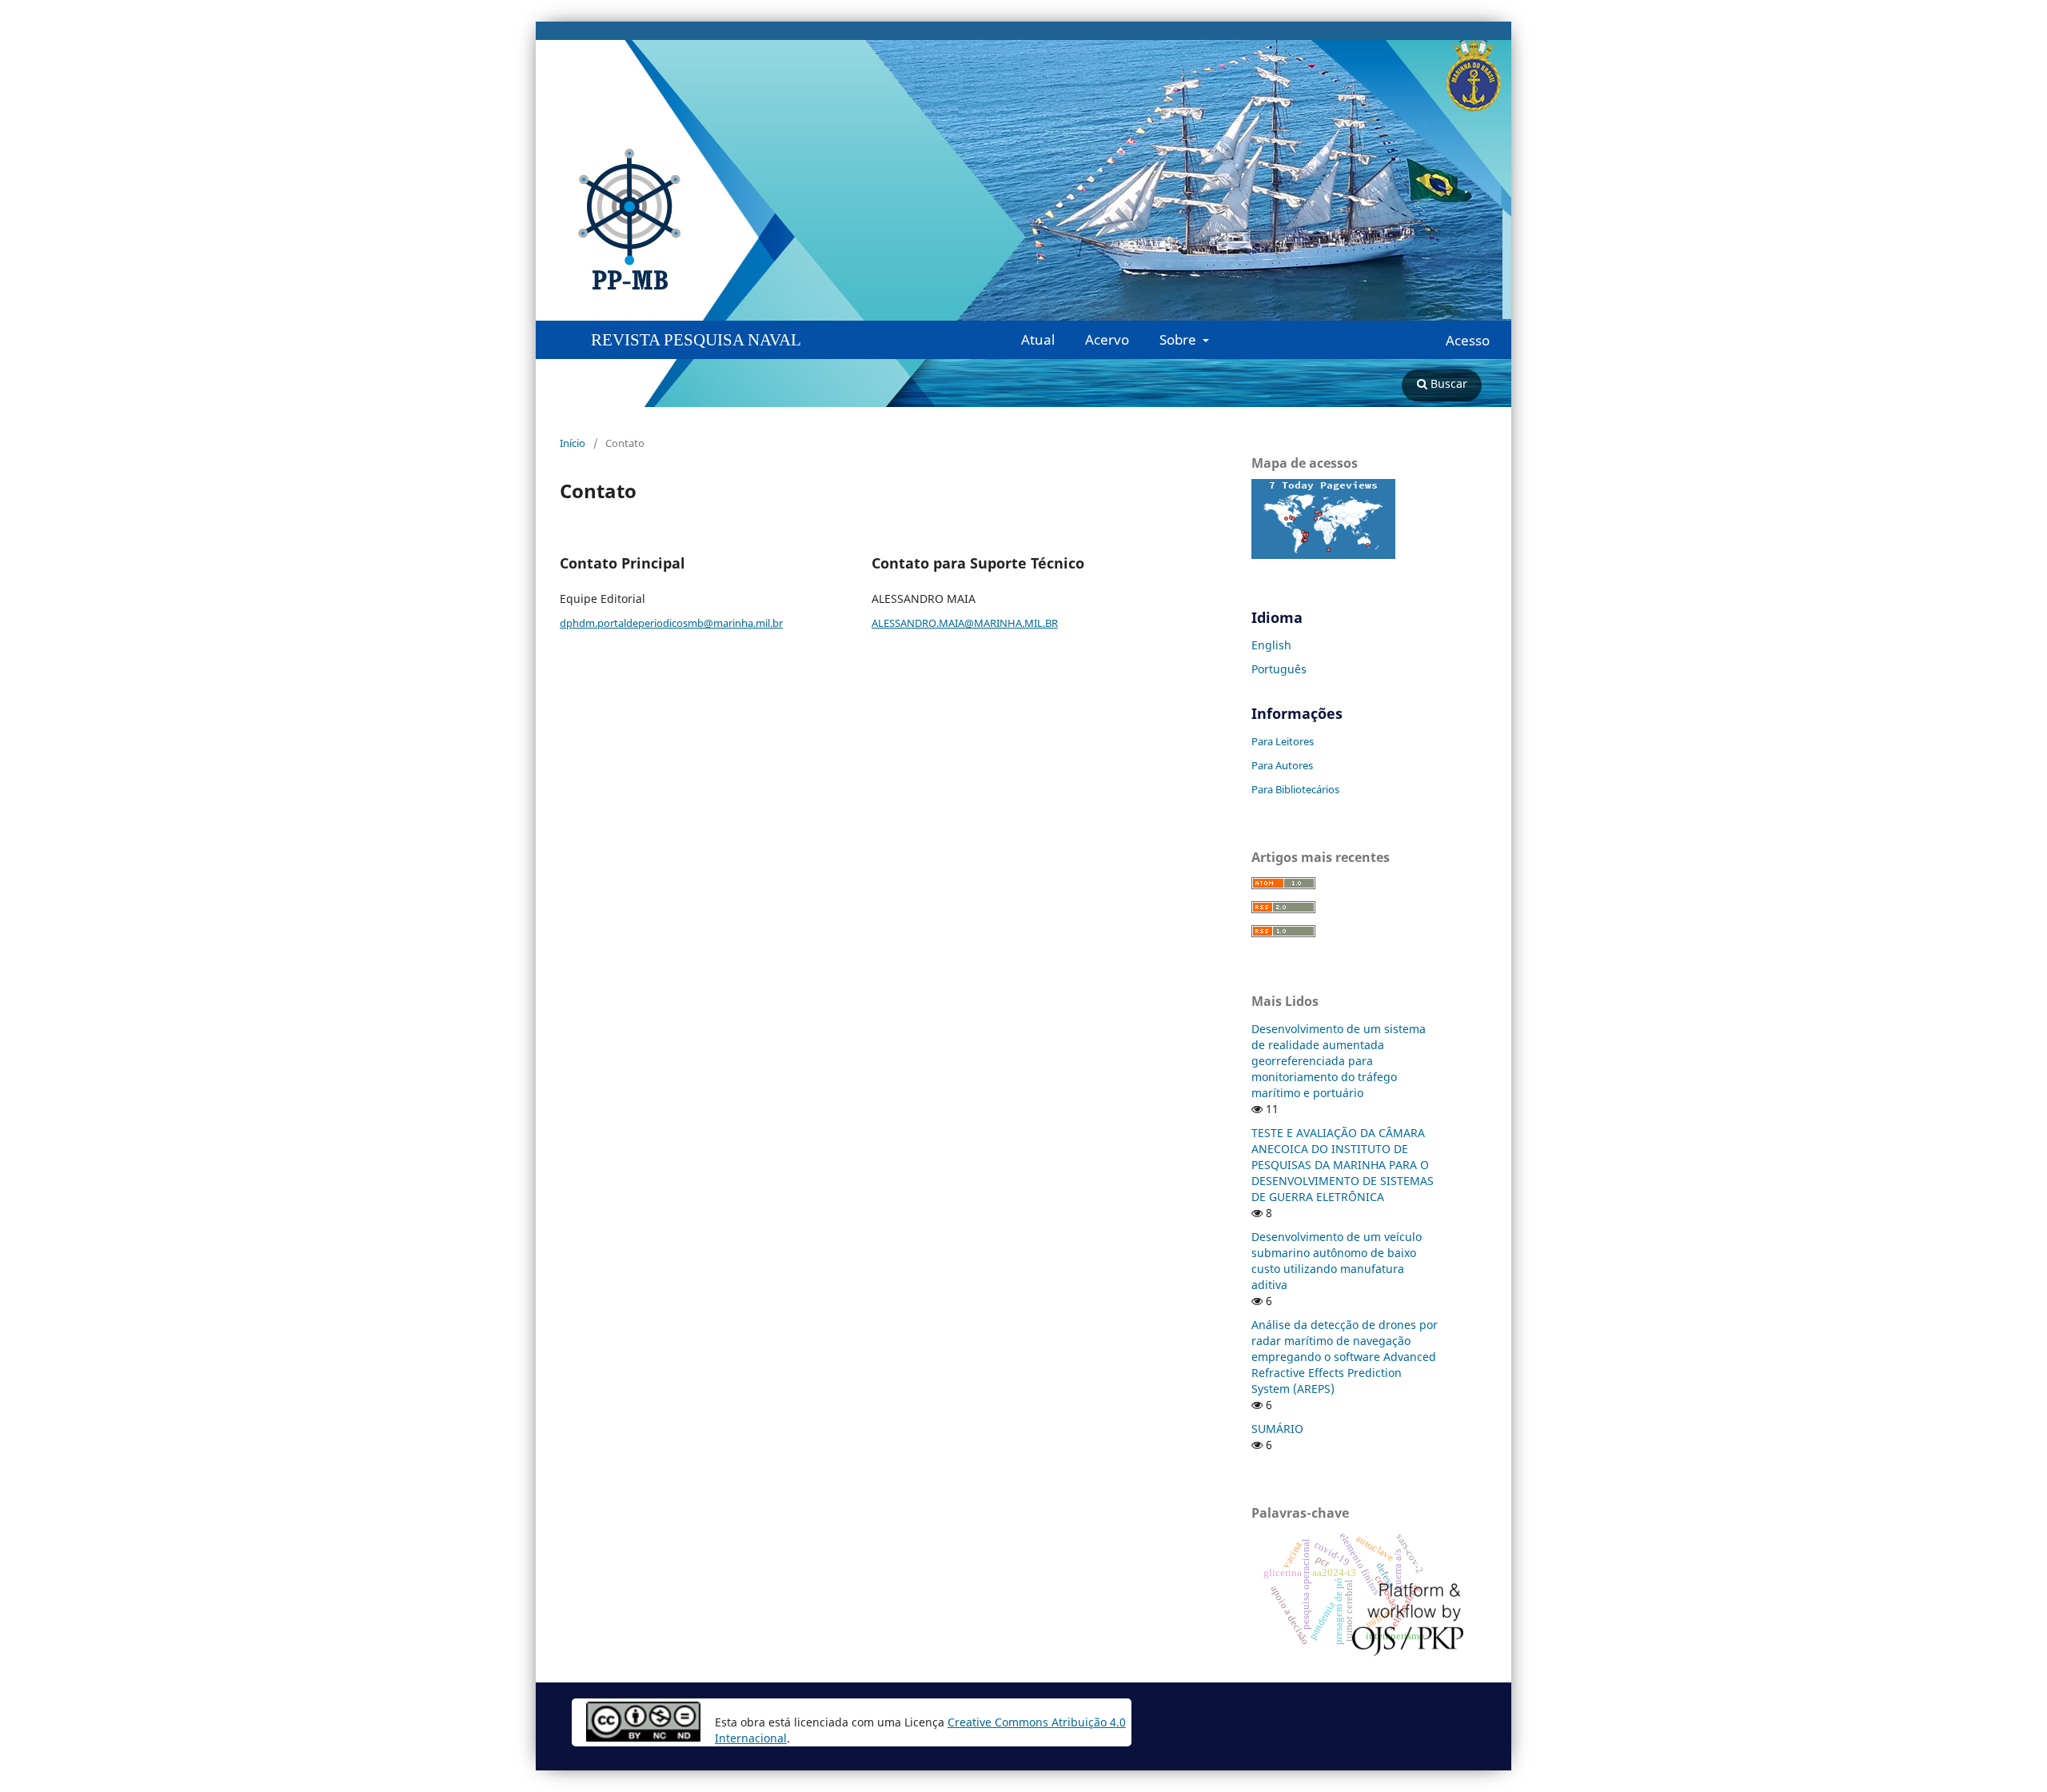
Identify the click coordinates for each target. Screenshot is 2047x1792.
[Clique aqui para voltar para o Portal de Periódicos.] (356, 220)
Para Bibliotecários (1295, 789)
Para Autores (1282, 765)
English (1271, 645)
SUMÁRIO (1277, 1429)
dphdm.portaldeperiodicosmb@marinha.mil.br (671, 623)
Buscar (1447, 383)
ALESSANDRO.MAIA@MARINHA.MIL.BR (965, 623)
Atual (1038, 339)
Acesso (1468, 341)
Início (573, 443)
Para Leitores (1283, 741)
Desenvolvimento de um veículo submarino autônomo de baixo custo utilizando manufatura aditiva (1337, 1261)
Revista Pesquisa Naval (696, 340)
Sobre (1179, 339)
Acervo (1107, 339)
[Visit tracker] (1323, 555)
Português (1279, 669)
